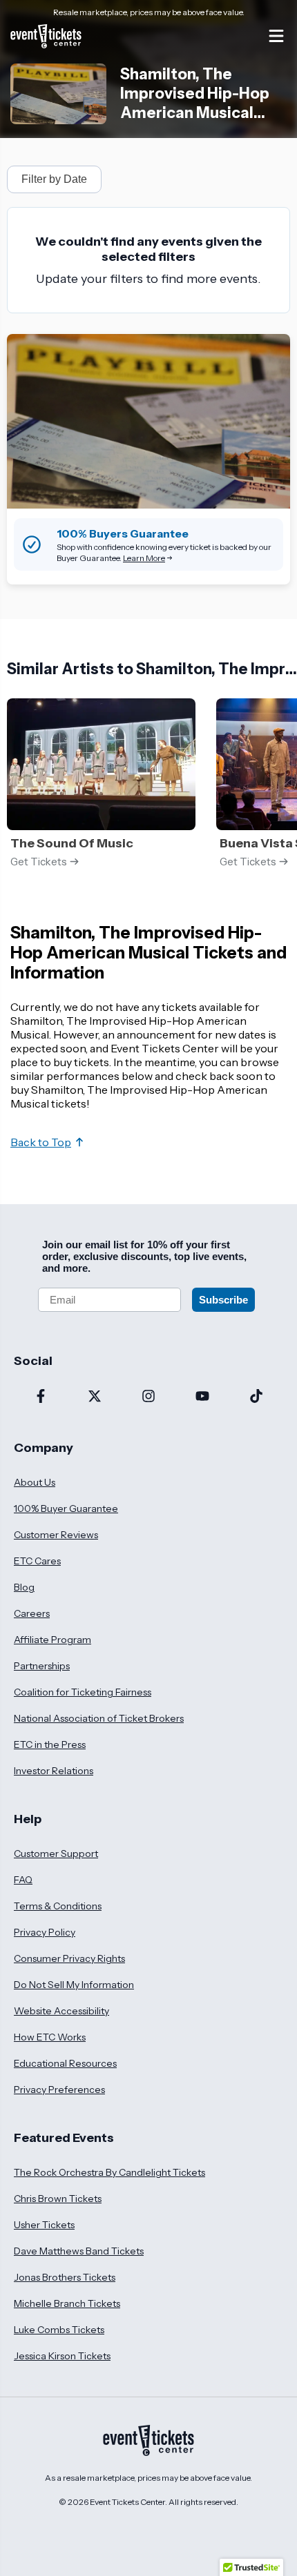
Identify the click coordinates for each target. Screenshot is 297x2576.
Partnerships (42, 1666)
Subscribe (223, 1300)
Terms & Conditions (58, 1906)
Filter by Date (54, 179)
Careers (32, 1613)
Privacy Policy (45, 1932)
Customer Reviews (56, 1535)
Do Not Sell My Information (74, 1985)
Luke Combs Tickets (59, 2330)
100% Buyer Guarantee (66, 1508)
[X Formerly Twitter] (95, 1397)
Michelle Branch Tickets (67, 2303)
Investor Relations (54, 1771)
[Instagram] (148, 1397)
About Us (35, 1482)
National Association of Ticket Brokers (99, 1718)
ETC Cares (37, 1561)
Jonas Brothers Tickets (65, 2277)
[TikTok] (256, 1397)
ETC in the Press (50, 1744)
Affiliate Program (52, 1640)
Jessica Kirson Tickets (62, 2356)
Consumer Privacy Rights (69, 1958)
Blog (24, 1587)
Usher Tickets (44, 2225)
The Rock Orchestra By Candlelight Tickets (109, 2172)
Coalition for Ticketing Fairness (83, 1692)
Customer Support (56, 1854)
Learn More (144, 558)
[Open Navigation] (276, 36)
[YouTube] (202, 1397)
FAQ (23, 1880)
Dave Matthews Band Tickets (79, 2251)
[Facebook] (41, 1397)
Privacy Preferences (59, 2090)
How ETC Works (50, 2037)
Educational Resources (65, 2063)
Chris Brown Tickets (58, 2199)
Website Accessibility (61, 2011)
